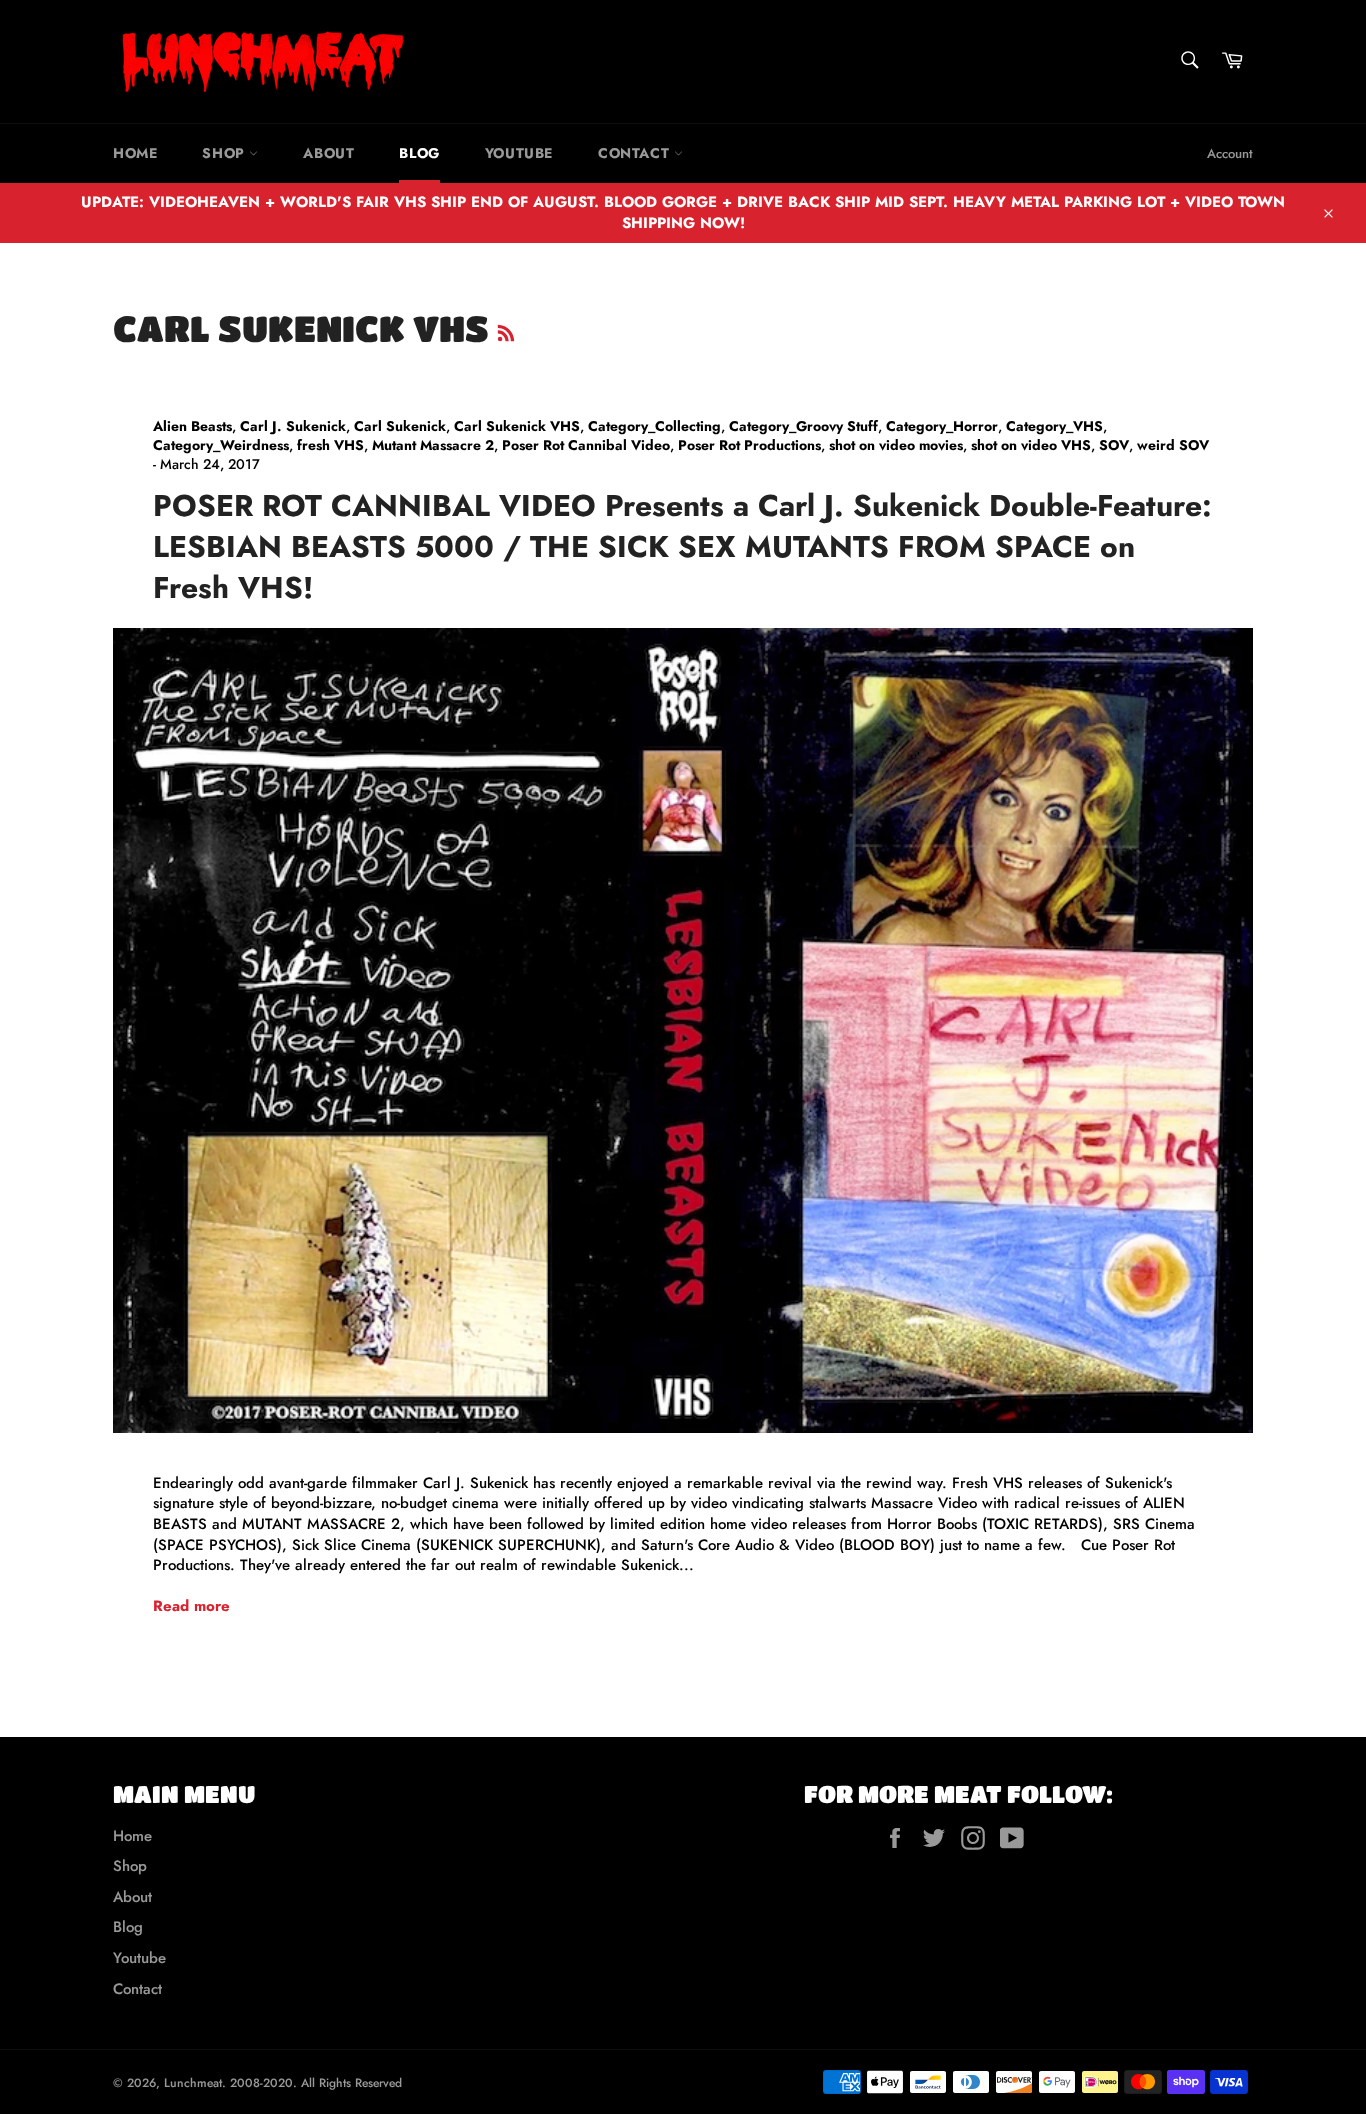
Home (135, 153)
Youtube (519, 153)
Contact (636, 153)
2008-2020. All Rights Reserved (316, 2083)
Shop (225, 153)
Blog (419, 153)
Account (1230, 153)
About (328, 153)
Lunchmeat (193, 2083)
